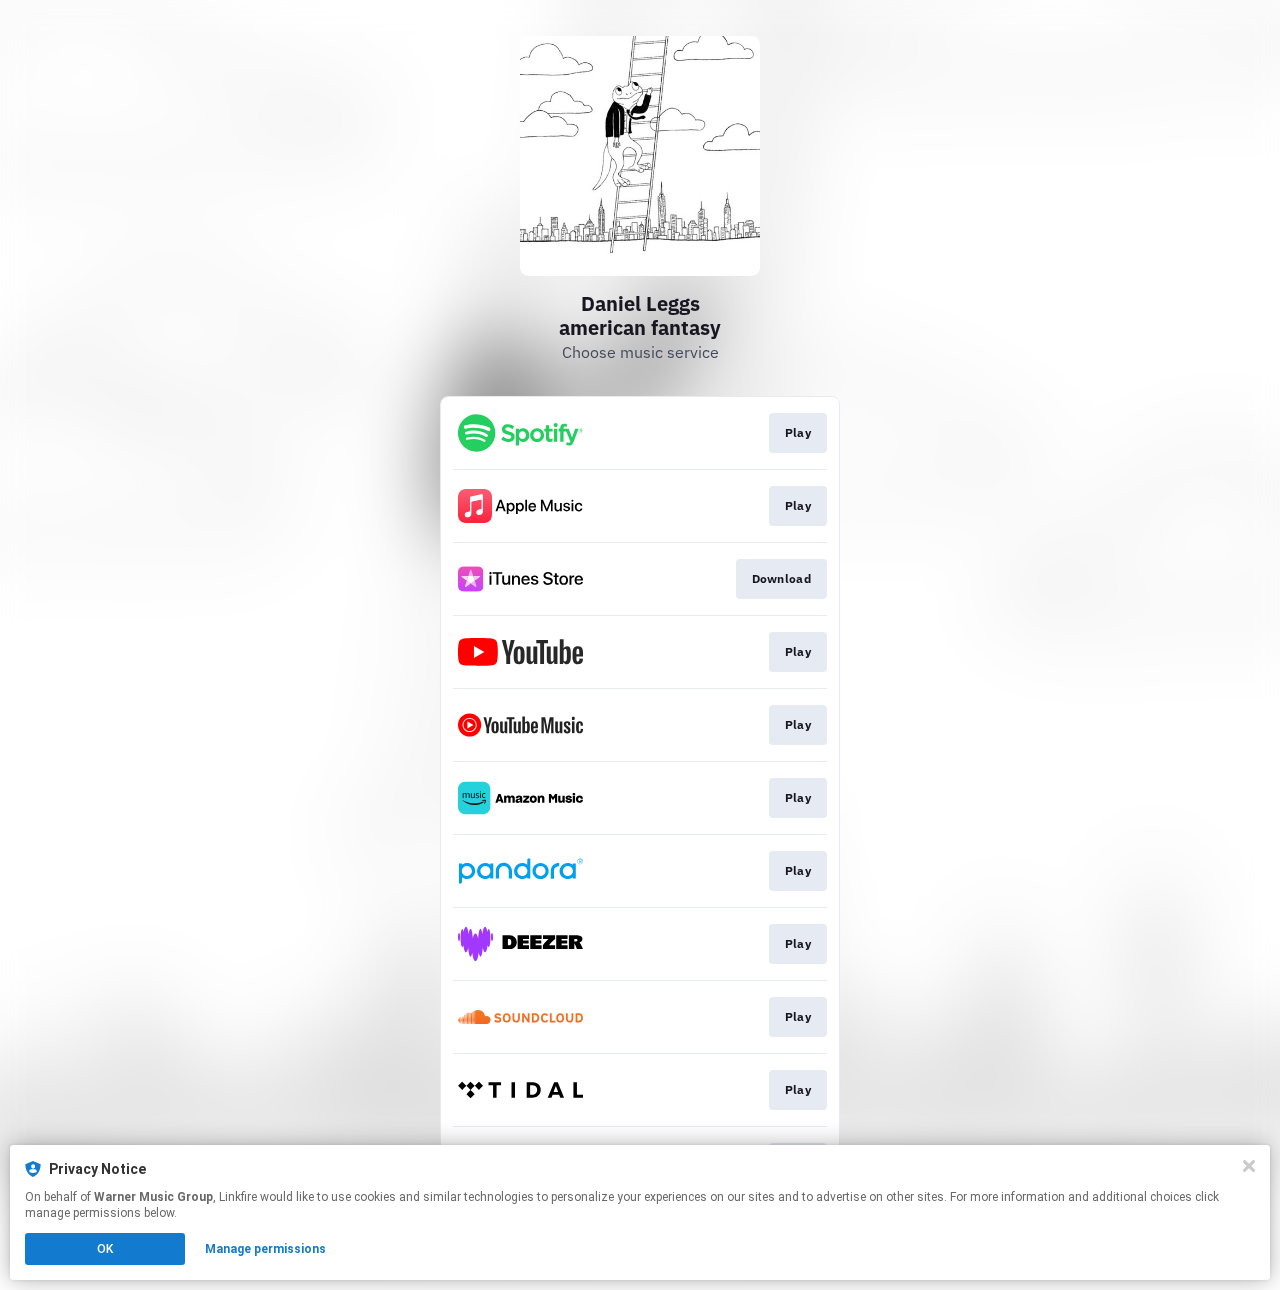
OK (105, 1249)
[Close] (1249, 1166)
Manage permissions (265, 1249)
